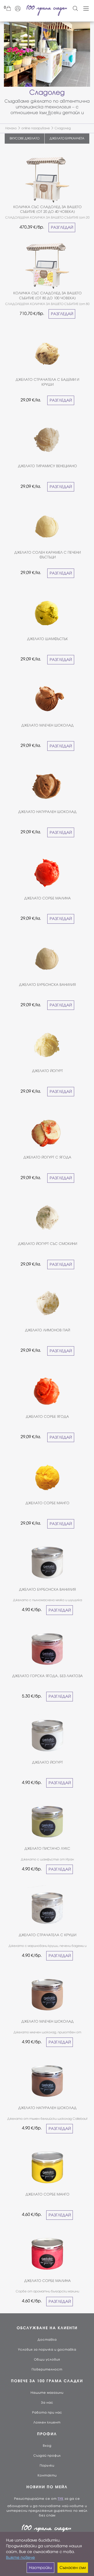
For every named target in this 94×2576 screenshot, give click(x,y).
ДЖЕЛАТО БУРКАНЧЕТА (67, 138)
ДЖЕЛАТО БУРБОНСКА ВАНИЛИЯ (47, 985)
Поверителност (47, 2369)
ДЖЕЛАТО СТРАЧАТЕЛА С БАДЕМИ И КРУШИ (47, 382)
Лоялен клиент (47, 2422)
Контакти (47, 2475)
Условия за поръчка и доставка (47, 2350)
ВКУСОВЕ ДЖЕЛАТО (25, 138)
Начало (11, 128)
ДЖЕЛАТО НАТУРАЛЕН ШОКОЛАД (47, 812)
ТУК (61, 2499)
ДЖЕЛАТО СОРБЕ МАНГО (48, 1503)
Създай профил (47, 2456)
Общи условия (47, 2360)
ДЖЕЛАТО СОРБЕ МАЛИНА (48, 898)
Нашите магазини (47, 2393)
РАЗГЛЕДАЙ (62, 227)
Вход (47, 2446)
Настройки (40, 2568)
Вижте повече (20, 2557)
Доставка (47, 2340)
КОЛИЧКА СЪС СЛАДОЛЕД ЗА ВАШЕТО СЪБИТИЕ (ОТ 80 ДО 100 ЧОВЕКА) (48, 295)
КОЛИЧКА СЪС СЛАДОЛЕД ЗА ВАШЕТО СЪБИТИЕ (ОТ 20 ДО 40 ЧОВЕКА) (48, 209)
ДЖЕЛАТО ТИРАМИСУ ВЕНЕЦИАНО (48, 466)
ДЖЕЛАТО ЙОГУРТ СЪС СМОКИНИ (48, 1244)
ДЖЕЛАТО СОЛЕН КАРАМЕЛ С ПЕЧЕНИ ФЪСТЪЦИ (48, 555)
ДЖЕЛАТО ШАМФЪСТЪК (48, 639)
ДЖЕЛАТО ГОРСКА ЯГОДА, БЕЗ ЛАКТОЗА (48, 1676)
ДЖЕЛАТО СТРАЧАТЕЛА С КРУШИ (48, 1935)
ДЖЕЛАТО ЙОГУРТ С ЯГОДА (47, 1157)
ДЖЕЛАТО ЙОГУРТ (48, 1071)
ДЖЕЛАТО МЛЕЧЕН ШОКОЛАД (48, 725)
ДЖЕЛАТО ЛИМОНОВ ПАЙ (48, 1330)
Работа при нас (47, 2413)
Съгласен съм (73, 2568)
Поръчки (47, 2466)
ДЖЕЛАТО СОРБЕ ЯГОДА (47, 1417)
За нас (47, 2403)
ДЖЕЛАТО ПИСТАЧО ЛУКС (47, 1849)
